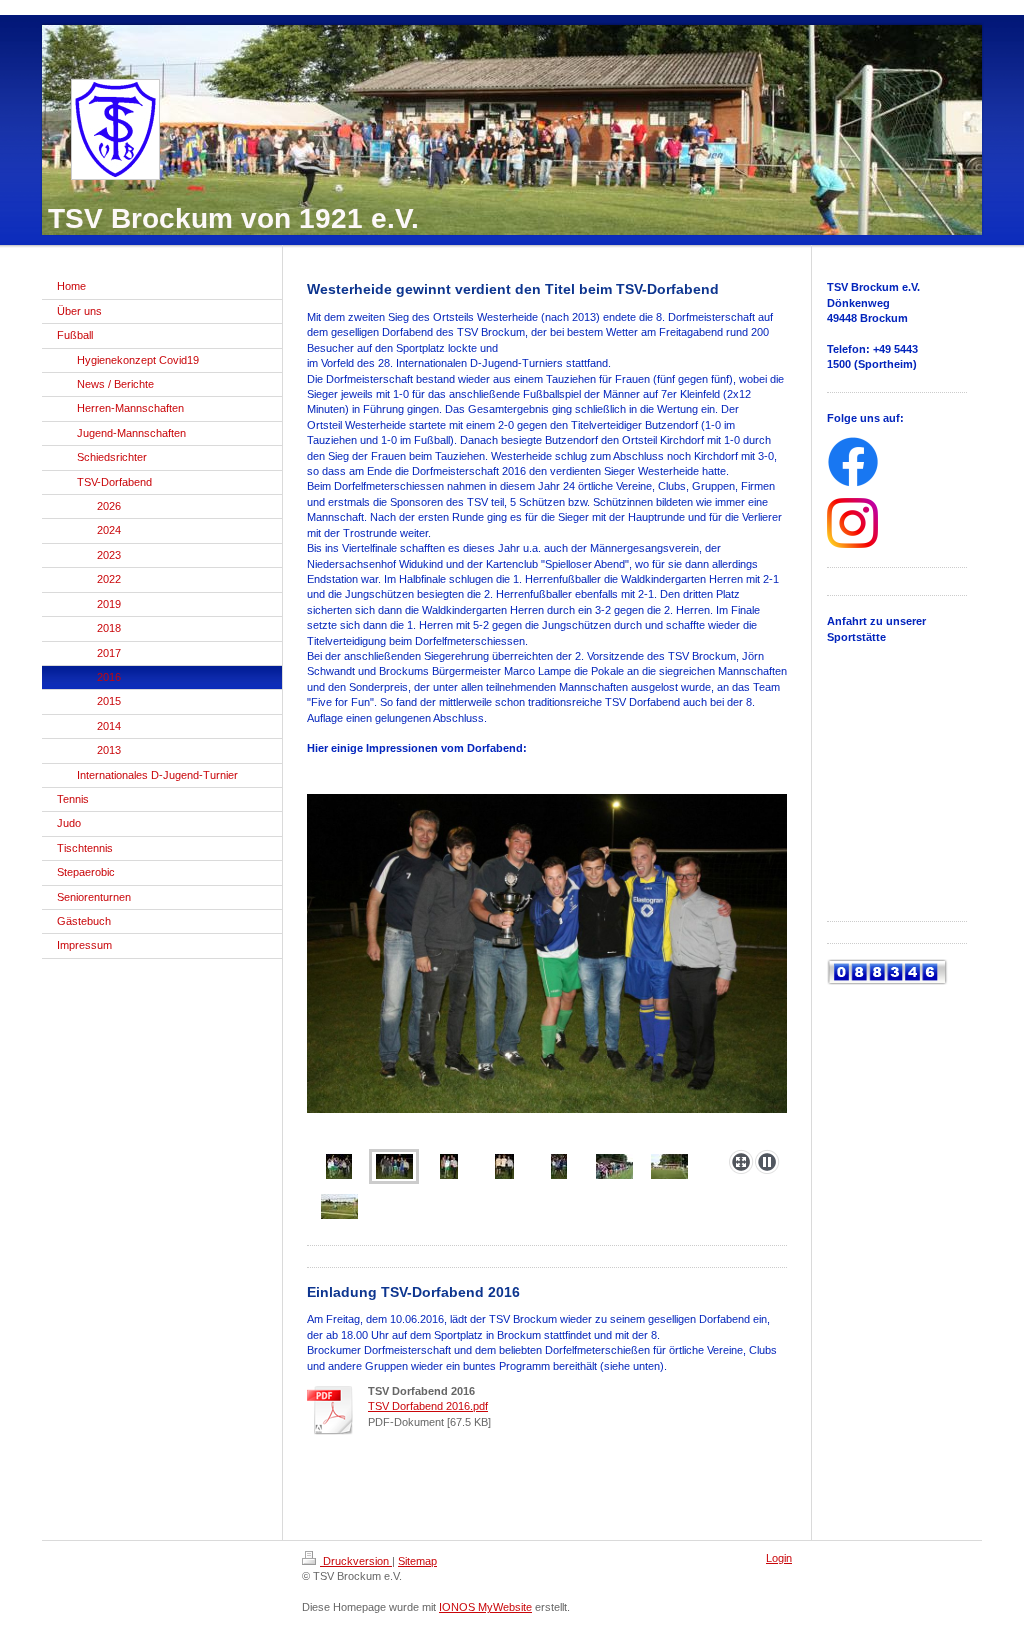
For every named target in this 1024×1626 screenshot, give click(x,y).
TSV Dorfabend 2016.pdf (428, 1406)
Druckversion (356, 1561)
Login (779, 1558)
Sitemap (417, 1561)
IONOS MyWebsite (485, 1607)
